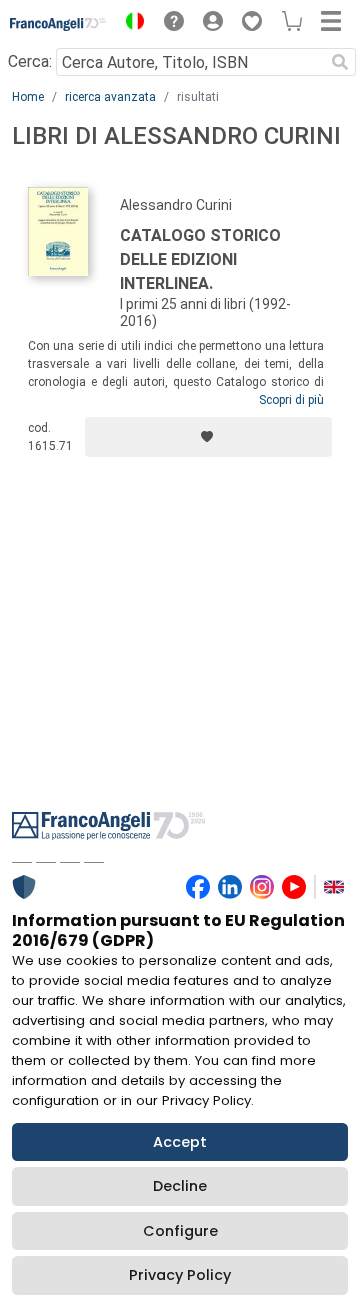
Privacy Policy (180, 1275)
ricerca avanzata (110, 97)
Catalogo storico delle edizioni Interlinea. (200, 259)
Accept (180, 1142)
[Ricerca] (340, 62)
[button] (130, 24)
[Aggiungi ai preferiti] (208, 437)
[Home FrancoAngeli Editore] (58, 24)
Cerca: (30, 61)
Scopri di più (291, 400)
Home (28, 97)
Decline (180, 1186)
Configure (180, 1231)
